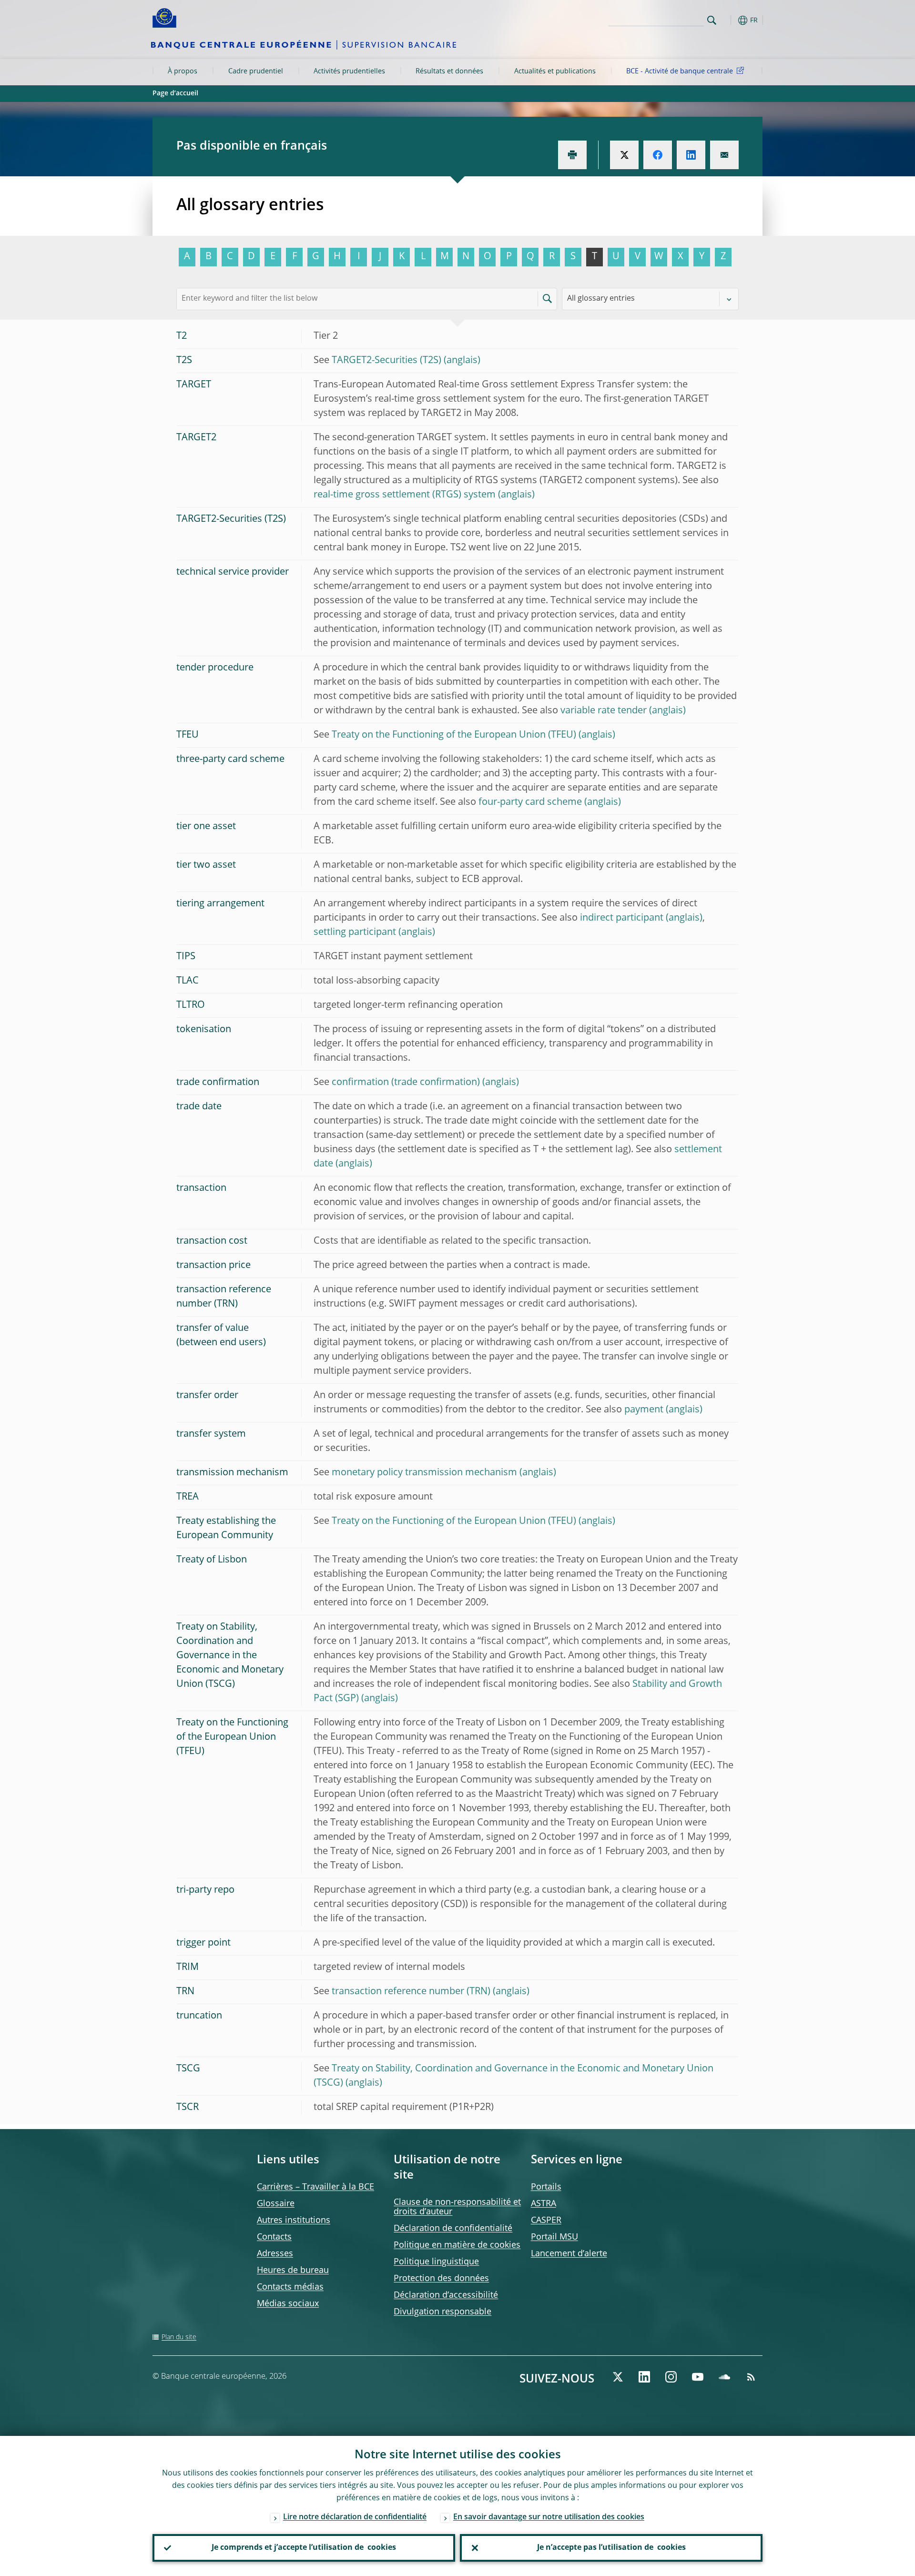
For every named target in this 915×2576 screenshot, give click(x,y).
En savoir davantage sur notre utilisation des (549, 2517)
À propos (183, 71)
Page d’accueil (175, 93)
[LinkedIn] (644, 2377)
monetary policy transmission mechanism (424, 1473)
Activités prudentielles (349, 71)
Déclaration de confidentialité (453, 2229)
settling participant (355, 933)
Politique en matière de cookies (457, 2245)
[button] (729, 20)
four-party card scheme (530, 802)
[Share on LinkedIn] (691, 155)
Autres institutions (294, 2221)
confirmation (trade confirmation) (406, 1083)
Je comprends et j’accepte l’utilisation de (304, 2548)
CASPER (546, 2221)
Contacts (274, 2237)
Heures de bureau (293, 2271)
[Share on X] (624, 155)
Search (712, 20)
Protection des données (441, 2279)
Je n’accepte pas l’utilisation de (611, 2548)
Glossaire (276, 2204)
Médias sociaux (288, 2304)
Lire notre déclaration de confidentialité (355, 2517)
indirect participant (622, 918)
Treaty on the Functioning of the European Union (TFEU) (454, 735)
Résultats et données (449, 71)
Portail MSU (554, 2237)
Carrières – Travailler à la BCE (315, 2187)
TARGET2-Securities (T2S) (386, 361)
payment (644, 1410)
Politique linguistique (436, 2262)
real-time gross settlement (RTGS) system (405, 495)
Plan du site (179, 2337)
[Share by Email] (724, 155)
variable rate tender (604, 711)
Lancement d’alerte (569, 2254)
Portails (546, 2187)
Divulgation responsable (442, 2312)
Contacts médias (290, 2287)
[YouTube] (698, 2377)
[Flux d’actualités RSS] (751, 2377)
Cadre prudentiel (256, 71)
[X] (618, 2377)
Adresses (275, 2254)
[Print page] (572, 155)
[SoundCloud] (724, 2377)
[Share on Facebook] (658, 155)
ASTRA (544, 2204)
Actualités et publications (555, 71)
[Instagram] (671, 2377)
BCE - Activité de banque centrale (680, 71)
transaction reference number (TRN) (411, 1992)
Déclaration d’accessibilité (446, 2295)
